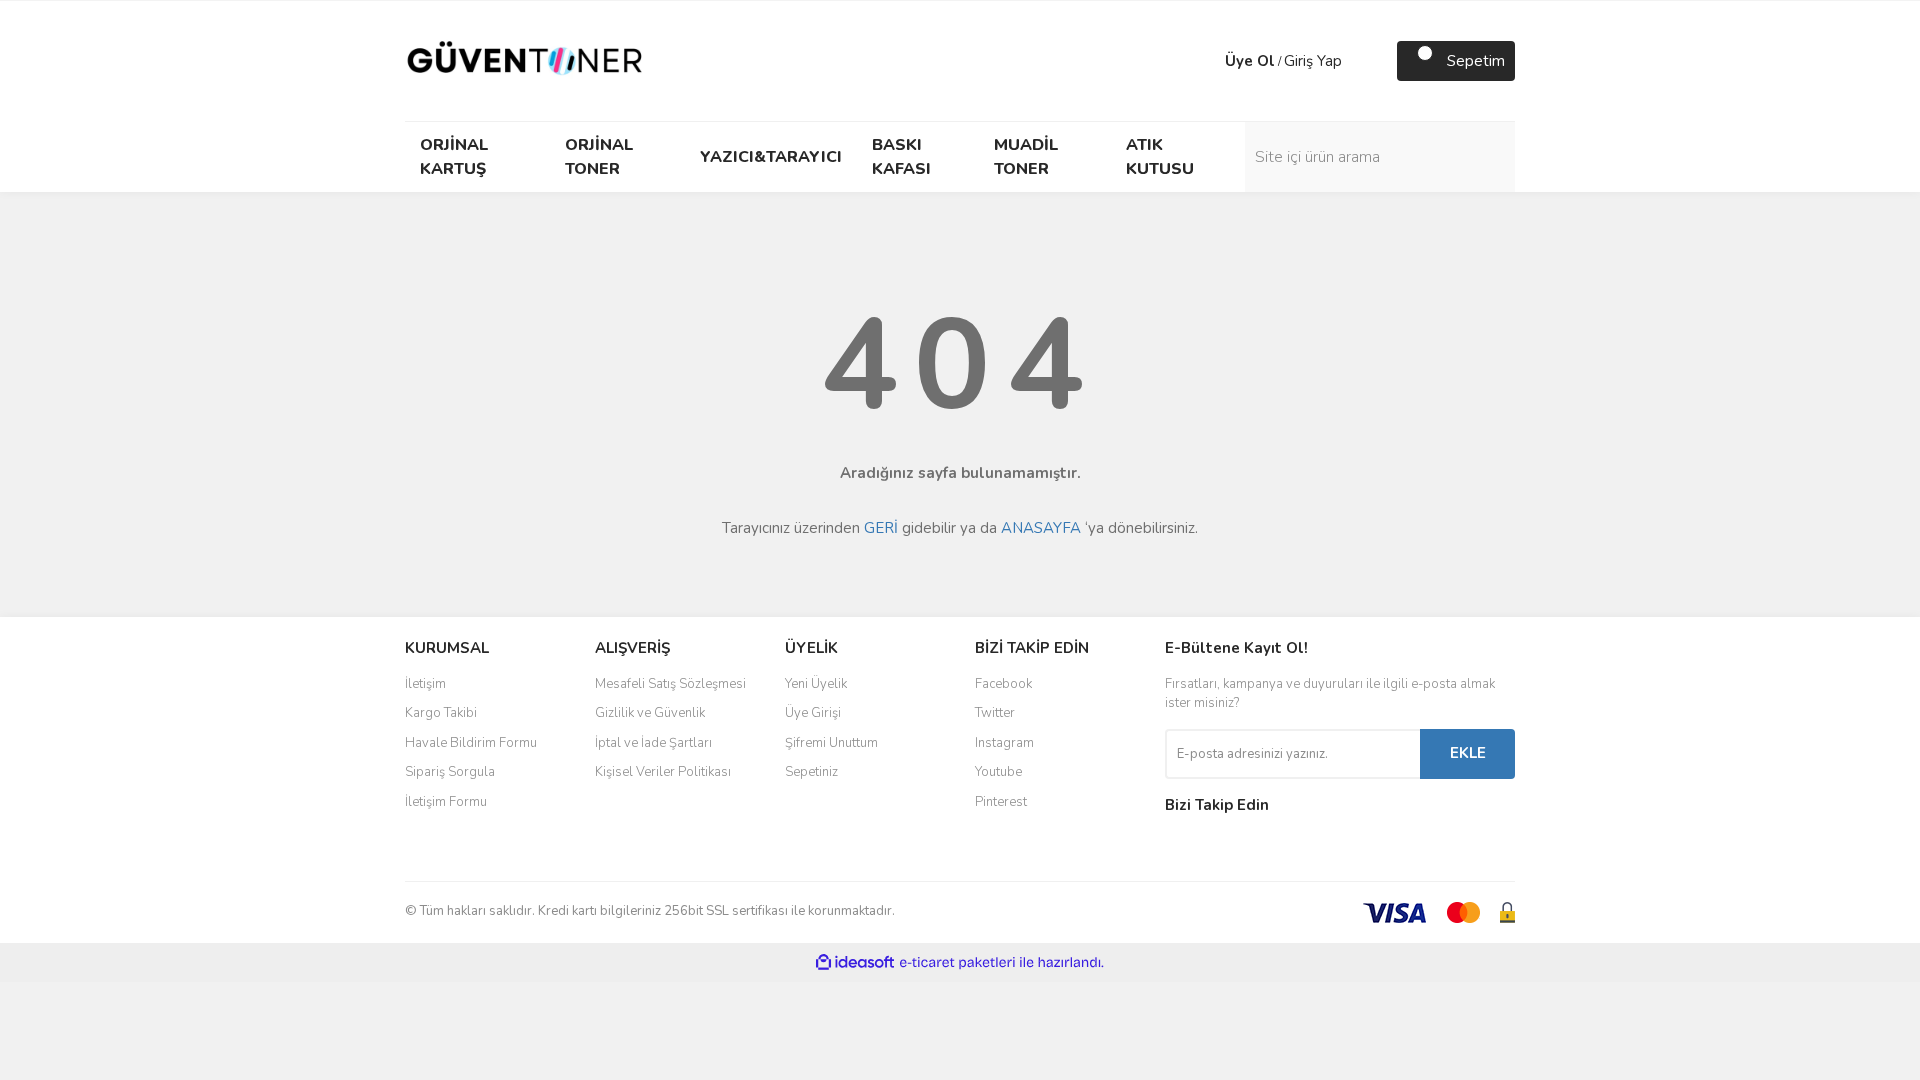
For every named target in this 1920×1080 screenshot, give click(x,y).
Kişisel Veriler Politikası (663, 772)
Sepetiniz (811, 772)
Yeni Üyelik (816, 684)
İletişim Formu (446, 802)
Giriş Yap (1313, 61)
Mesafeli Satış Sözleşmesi (670, 684)
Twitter (995, 713)
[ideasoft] (855, 962)
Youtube (998, 772)
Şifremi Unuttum (831, 743)
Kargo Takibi (441, 713)
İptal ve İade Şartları (653, 743)
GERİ (881, 528)
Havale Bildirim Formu (471, 743)
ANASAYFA (1041, 528)
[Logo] (525, 60)
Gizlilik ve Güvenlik (650, 713)
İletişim (425, 684)
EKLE (1468, 753)
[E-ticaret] (957, 963)
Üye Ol (1250, 61)
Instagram (1004, 743)
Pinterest (1001, 802)
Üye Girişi (813, 713)
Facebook (1003, 684)
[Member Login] (1205, 61)
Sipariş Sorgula (450, 772)
